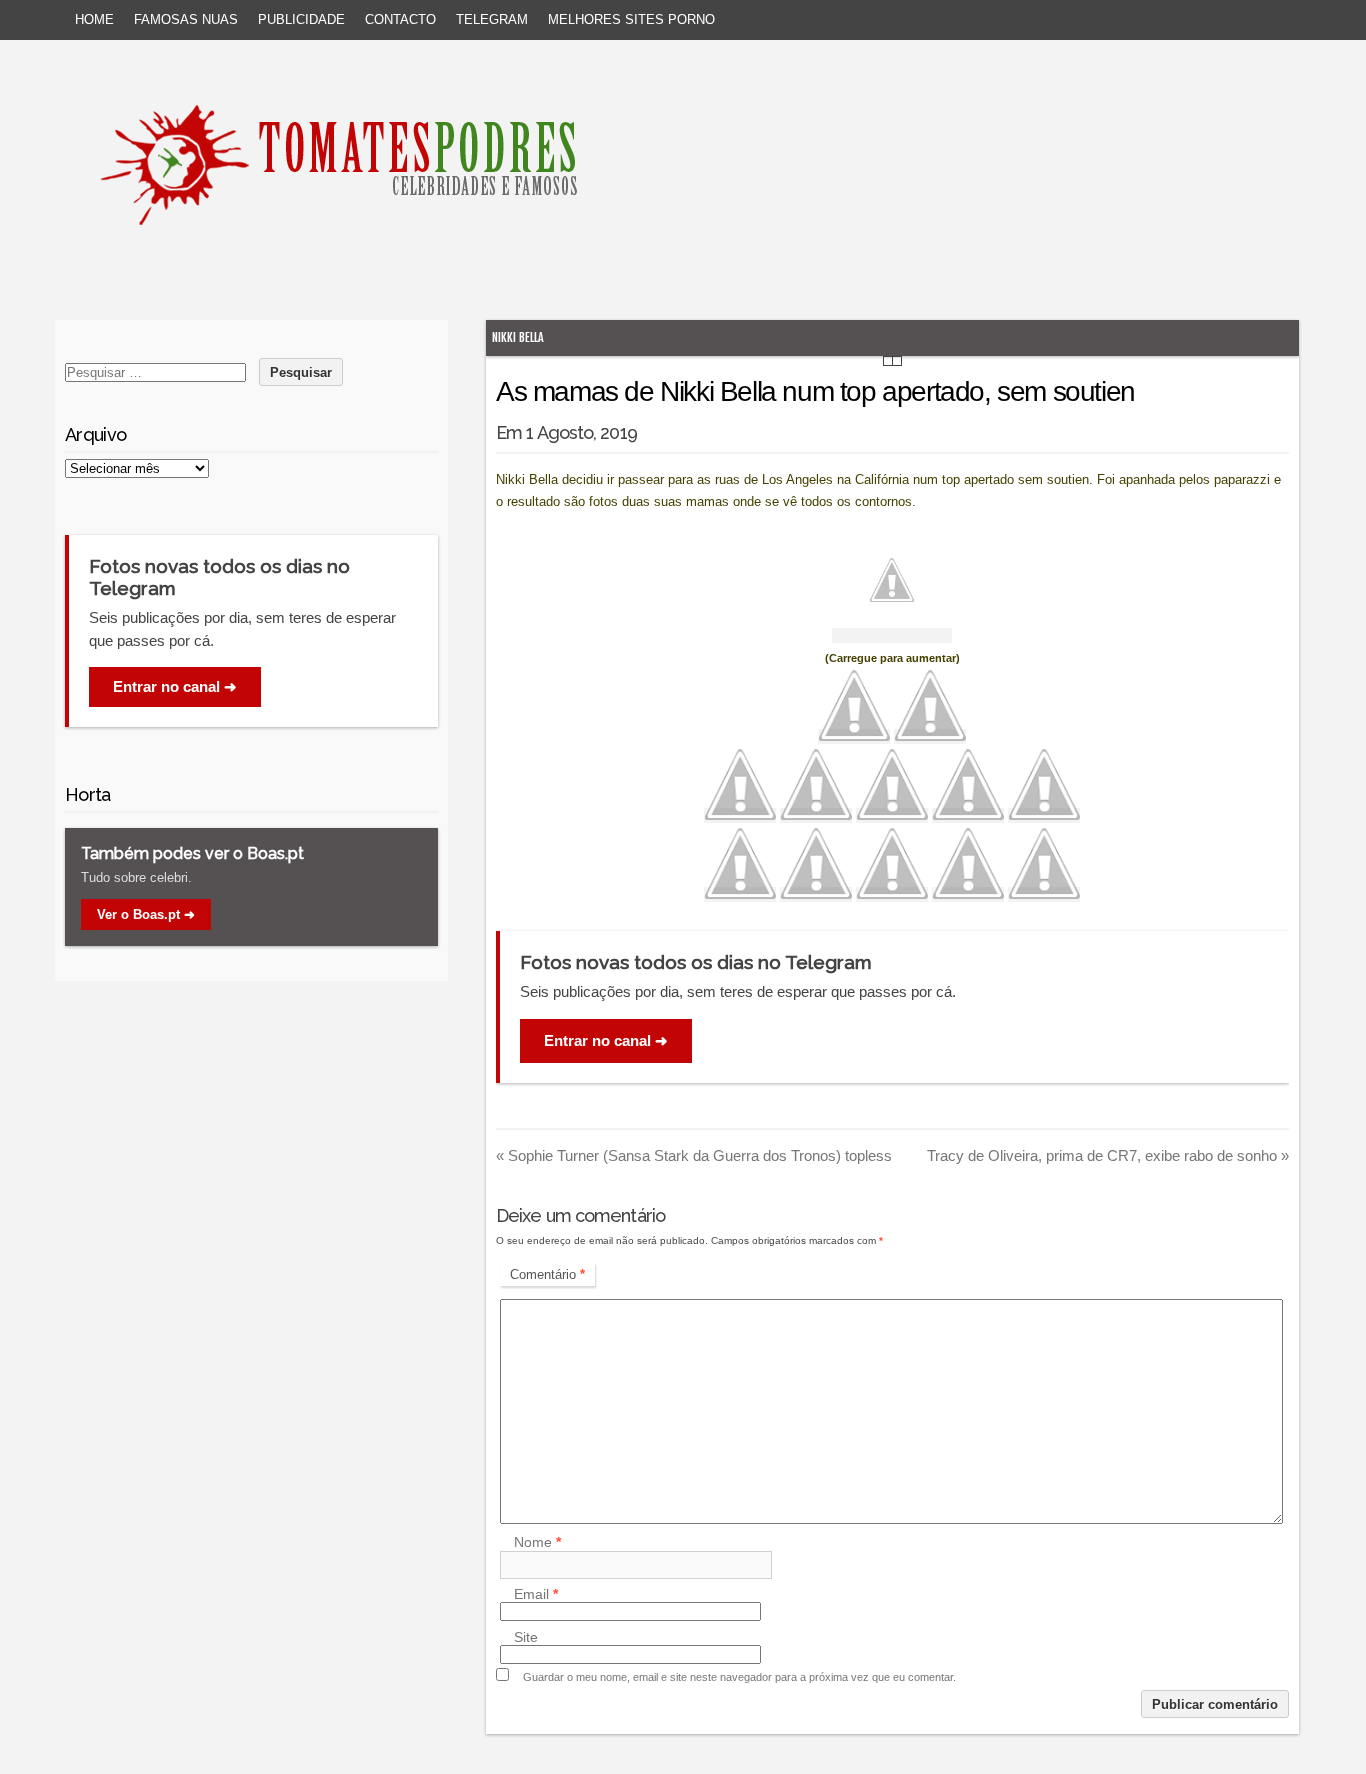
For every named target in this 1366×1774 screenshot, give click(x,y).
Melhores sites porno (631, 19)
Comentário (547, 1274)
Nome (537, 1543)
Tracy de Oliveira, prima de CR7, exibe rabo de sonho (1108, 1155)
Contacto (400, 19)
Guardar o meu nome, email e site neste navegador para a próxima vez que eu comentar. (739, 1677)
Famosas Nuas (186, 19)
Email (536, 1594)
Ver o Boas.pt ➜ (146, 914)
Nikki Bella (518, 337)
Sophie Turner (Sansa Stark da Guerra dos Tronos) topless (694, 1155)
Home (94, 19)
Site (526, 1637)
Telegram (492, 19)
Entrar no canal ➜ (606, 1040)
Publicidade (301, 19)
